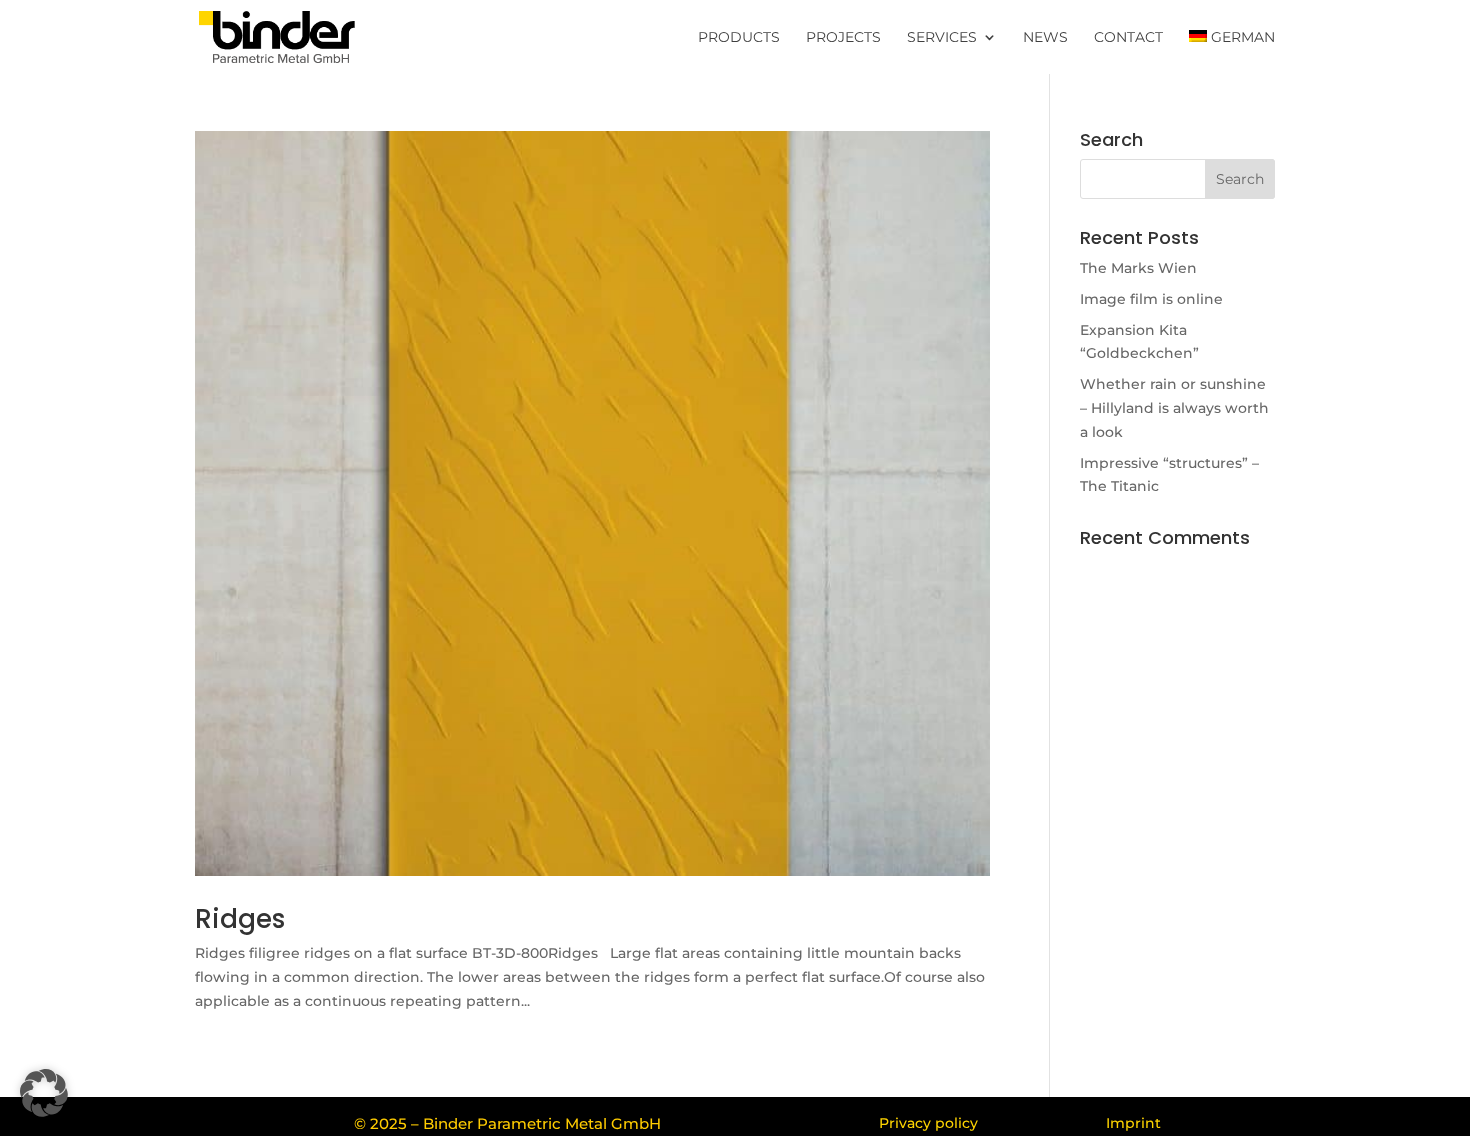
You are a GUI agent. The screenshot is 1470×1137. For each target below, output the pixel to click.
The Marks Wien (1138, 268)
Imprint (1133, 1123)
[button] (44, 1093)
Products (739, 38)
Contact (1128, 38)
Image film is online (1151, 299)
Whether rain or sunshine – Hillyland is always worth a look (1174, 408)
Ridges (240, 919)
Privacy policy (928, 1123)
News (1045, 38)
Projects (843, 38)
